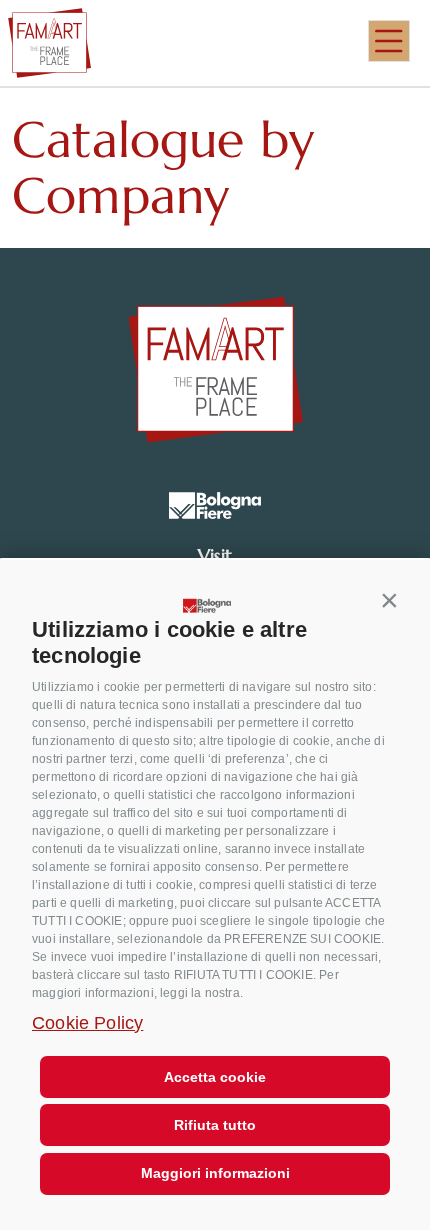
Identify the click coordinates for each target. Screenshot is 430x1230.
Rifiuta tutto (215, 1125)
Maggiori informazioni (215, 1173)
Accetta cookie (215, 1077)
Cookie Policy (87, 1023)
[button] (390, 600)
